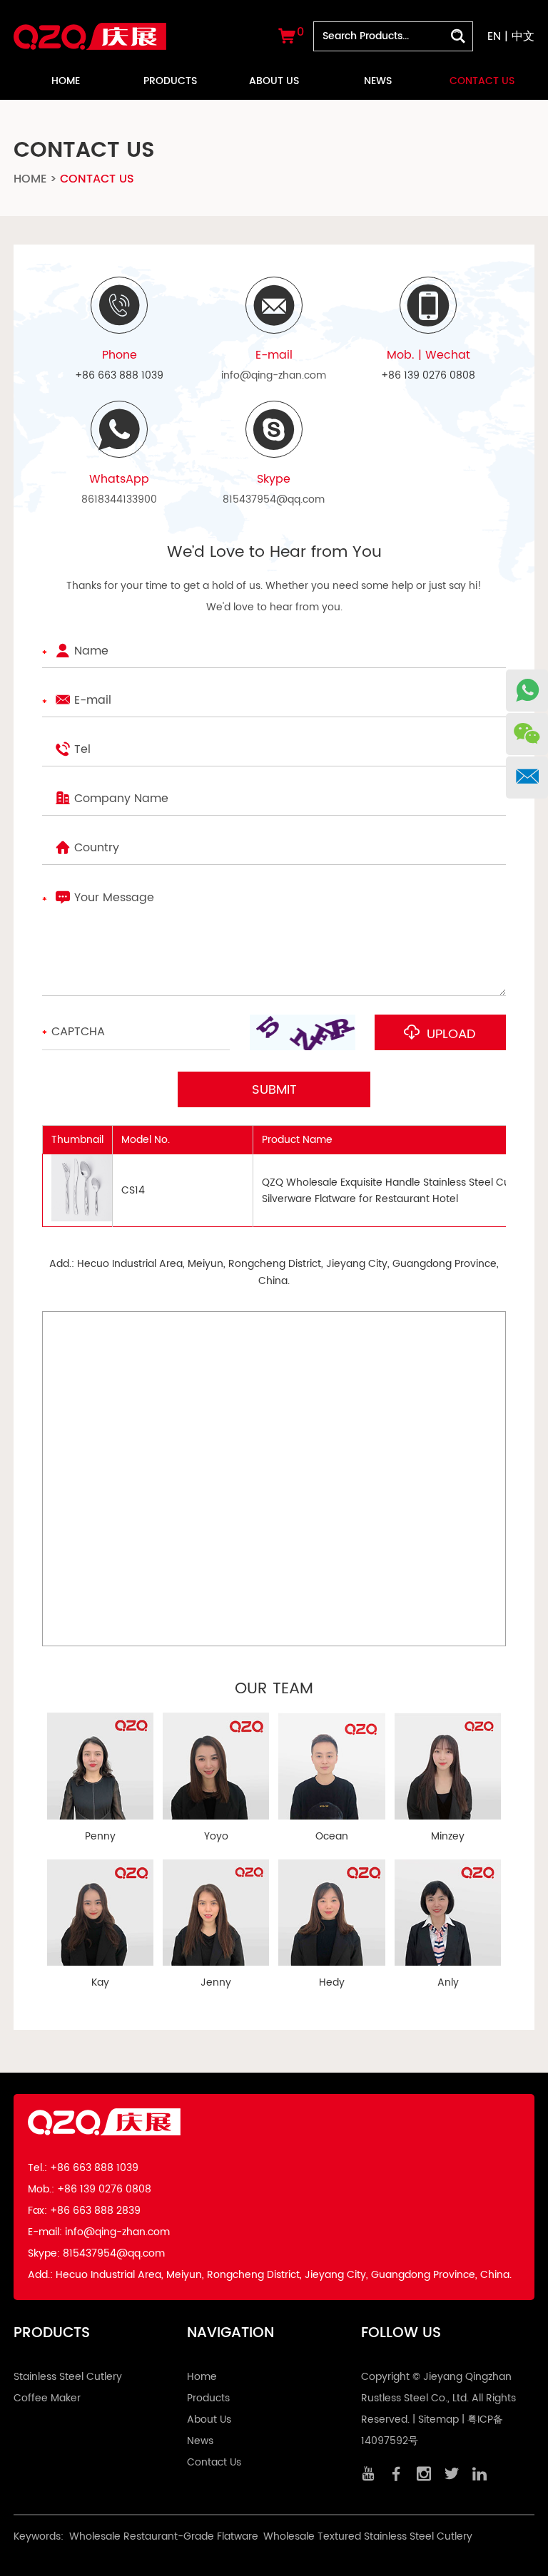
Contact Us (482, 81)
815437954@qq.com (274, 499)
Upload (450, 1034)
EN (494, 36)
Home (66, 81)
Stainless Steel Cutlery (68, 2377)
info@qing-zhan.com (274, 375)
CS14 (133, 1190)
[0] (287, 39)
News (378, 81)
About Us (274, 81)
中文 (523, 36)
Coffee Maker (47, 2398)
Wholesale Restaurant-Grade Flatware (164, 2536)
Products (170, 81)
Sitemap (438, 2420)
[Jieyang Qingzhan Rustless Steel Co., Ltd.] (90, 27)
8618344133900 (119, 499)
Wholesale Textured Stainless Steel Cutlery (368, 2536)
